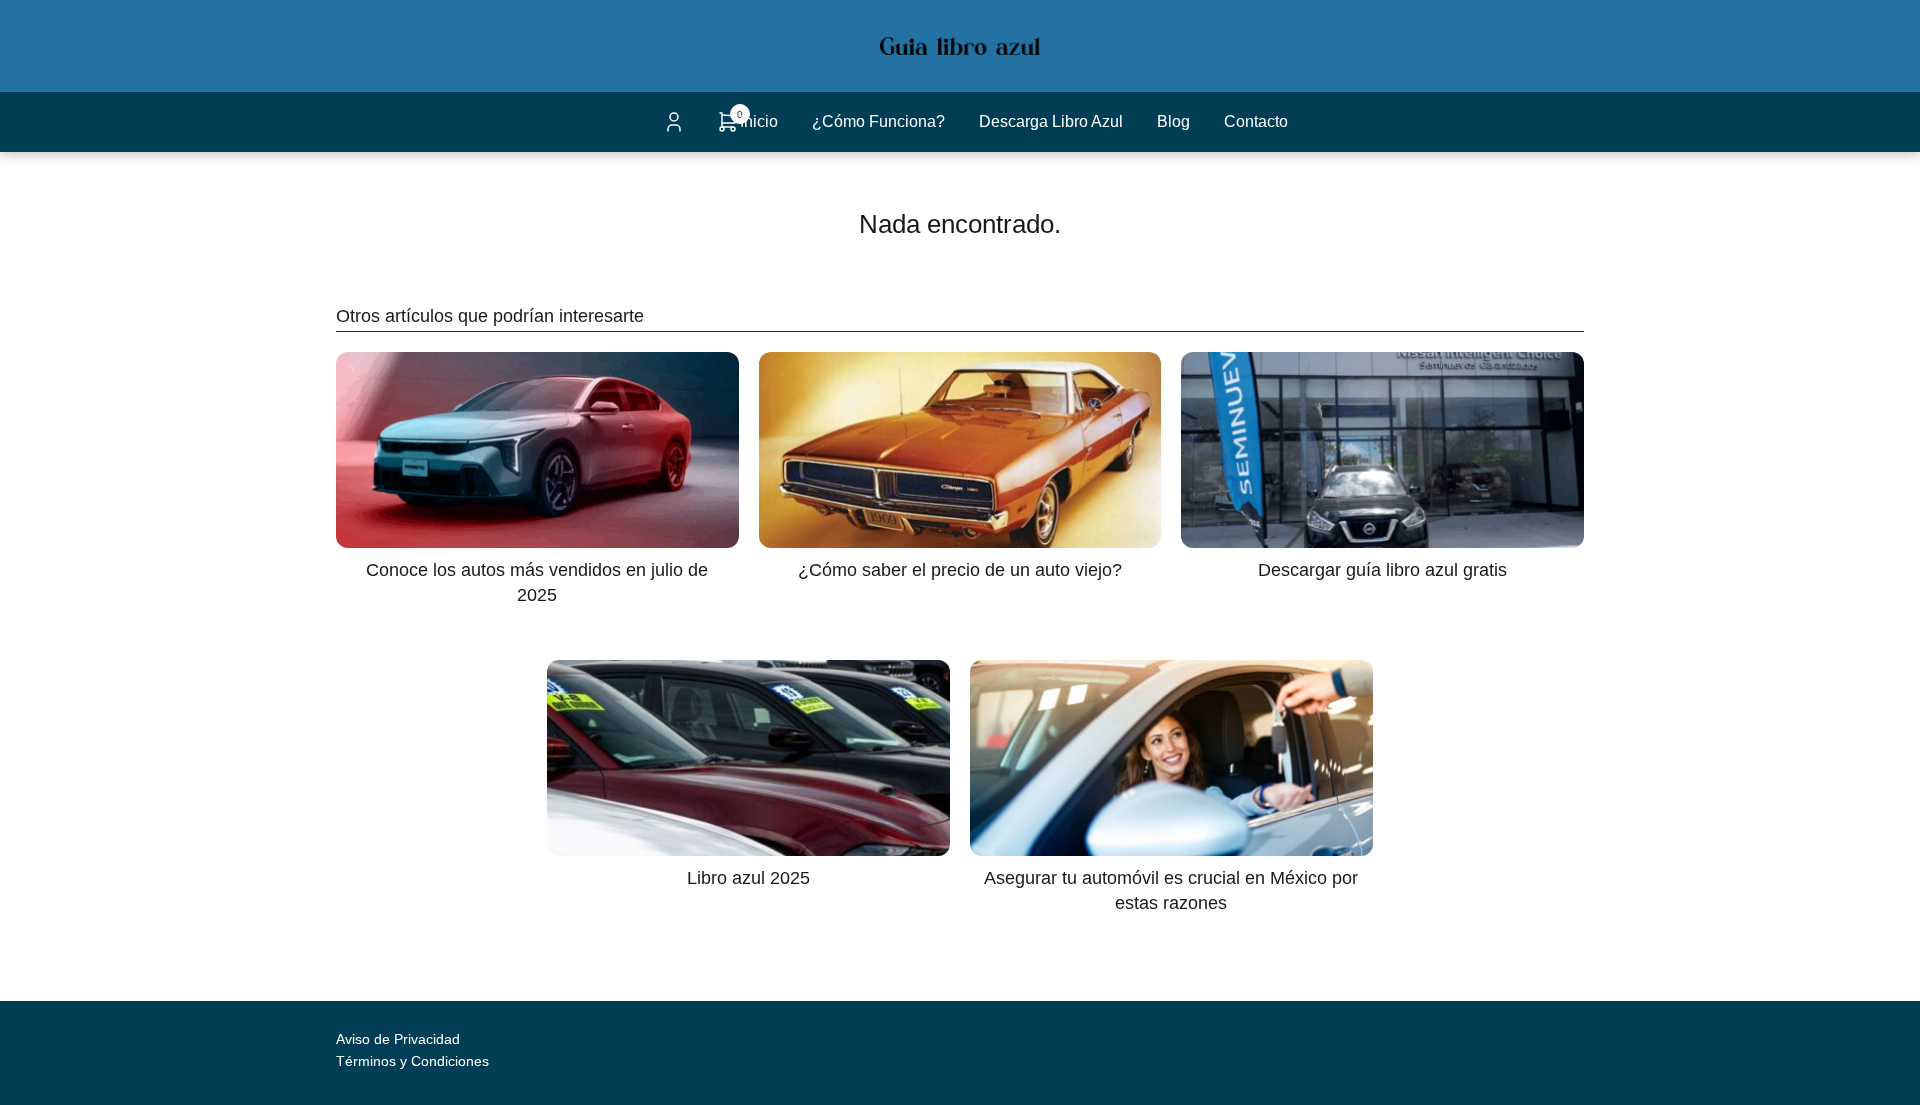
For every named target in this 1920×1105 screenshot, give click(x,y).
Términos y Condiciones (412, 1061)
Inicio (759, 121)
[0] (728, 128)
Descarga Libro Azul (1051, 121)
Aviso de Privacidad (398, 1039)
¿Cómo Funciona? (878, 121)
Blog (1173, 121)
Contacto (1256, 121)
